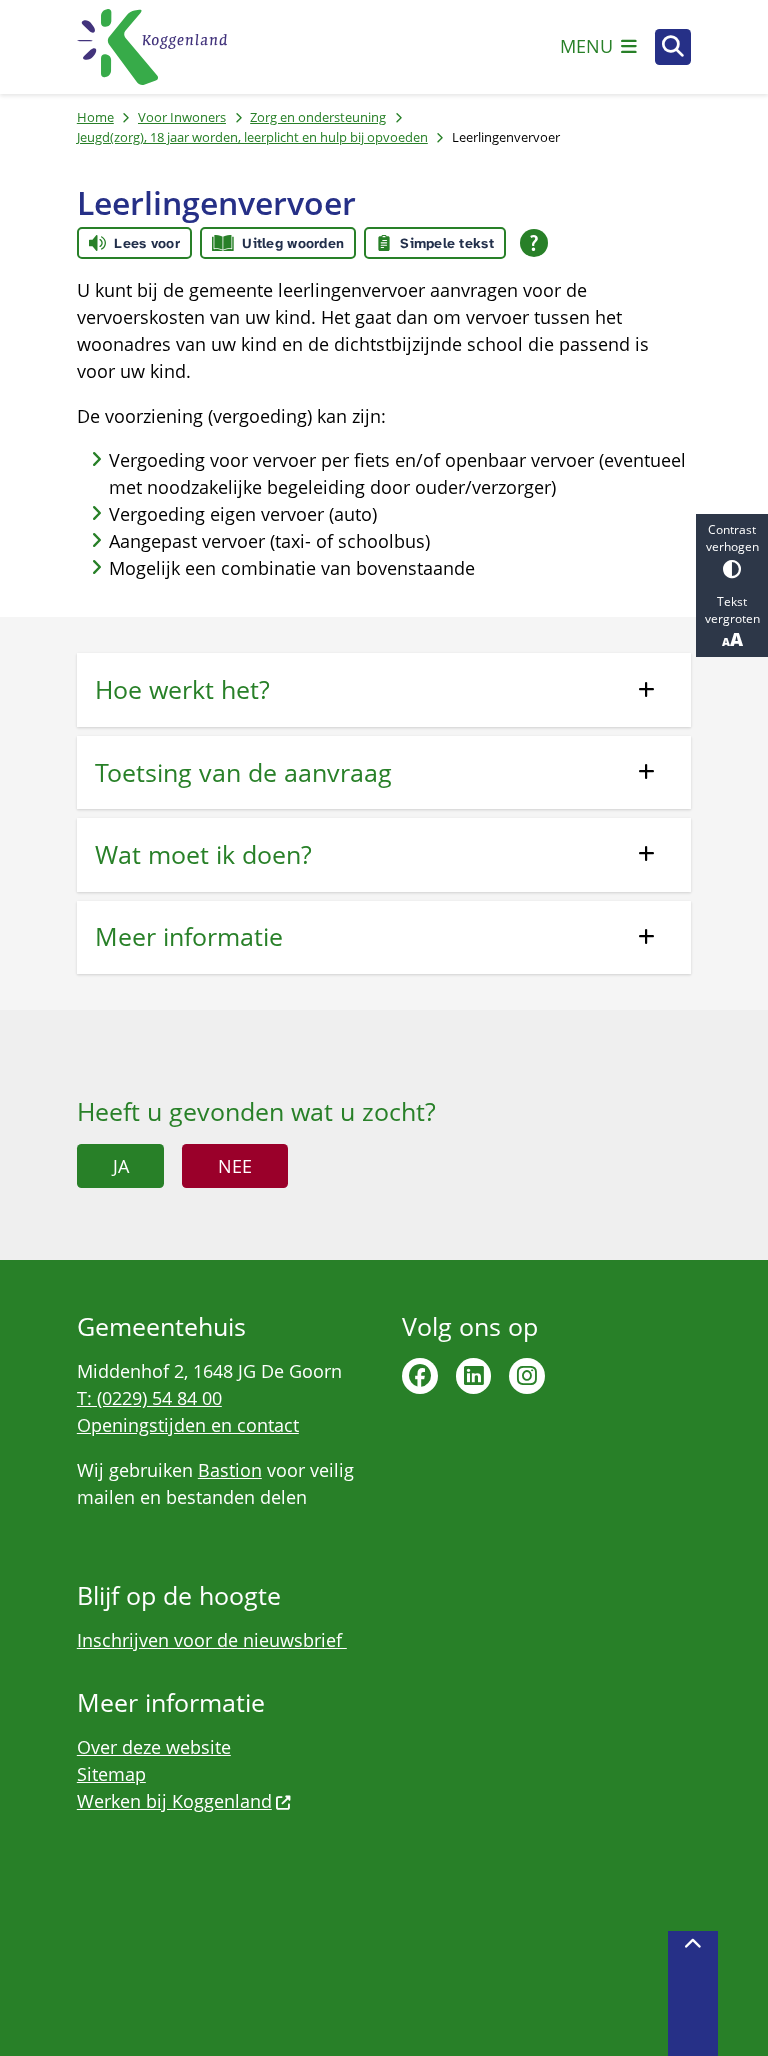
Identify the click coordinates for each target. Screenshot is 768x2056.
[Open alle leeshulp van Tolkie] (534, 243)
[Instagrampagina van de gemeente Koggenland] (527, 1376)
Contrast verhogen (732, 538)
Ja (121, 1166)
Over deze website (154, 1747)
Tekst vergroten (732, 610)
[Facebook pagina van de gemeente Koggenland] (420, 1376)
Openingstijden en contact (188, 1425)
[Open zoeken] (673, 47)
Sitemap (111, 1774)
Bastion (230, 1470)
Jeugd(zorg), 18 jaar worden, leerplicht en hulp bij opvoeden (252, 137)
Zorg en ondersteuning (318, 117)
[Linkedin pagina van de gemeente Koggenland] (474, 1376)
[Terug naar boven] (693, 1993)
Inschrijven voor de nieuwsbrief (212, 1640)
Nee (235, 1166)
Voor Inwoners (182, 117)
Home (95, 117)
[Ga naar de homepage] (152, 47)
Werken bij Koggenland (174, 1801)
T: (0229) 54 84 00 (149, 1398)
